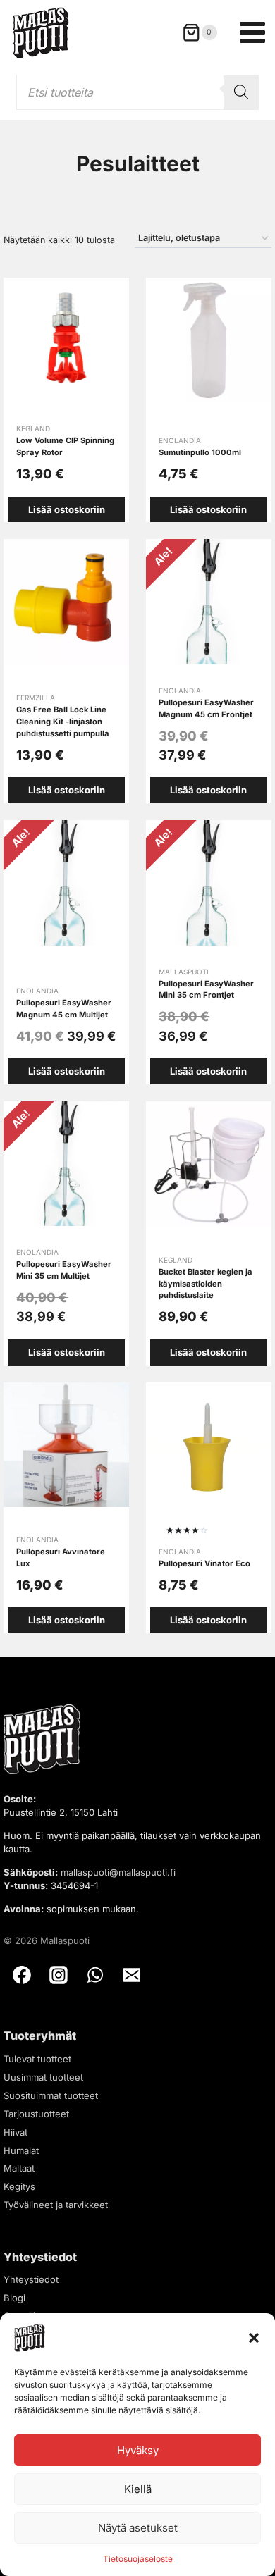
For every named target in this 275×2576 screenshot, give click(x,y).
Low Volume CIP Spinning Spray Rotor (65, 446)
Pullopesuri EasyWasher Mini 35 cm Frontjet (206, 990)
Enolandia (180, 440)
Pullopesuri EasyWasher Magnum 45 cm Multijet (64, 1009)
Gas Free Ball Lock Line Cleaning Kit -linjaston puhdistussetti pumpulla (63, 722)
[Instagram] (59, 1976)
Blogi (14, 2298)
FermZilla (36, 698)
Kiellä (138, 2489)
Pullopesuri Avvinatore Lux (61, 1558)
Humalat (21, 2150)
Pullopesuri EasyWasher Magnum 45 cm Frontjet (206, 708)
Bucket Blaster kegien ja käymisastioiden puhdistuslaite (206, 1284)
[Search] (241, 92)
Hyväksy (138, 2450)
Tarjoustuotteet (36, 2114)
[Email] (132, 1976)
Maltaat (19, 2168)
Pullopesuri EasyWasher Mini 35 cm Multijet (64, 1270)
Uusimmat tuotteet (43, 2077)
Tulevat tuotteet (37, 2059)
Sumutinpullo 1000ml (200, 452)
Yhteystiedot (31, 2279)
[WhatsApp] (95, 1976)
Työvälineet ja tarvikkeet (56, 2205)
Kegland (33, 428)
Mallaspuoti (184, 972)
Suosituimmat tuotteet (51, 2095)
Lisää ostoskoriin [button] (67, 509)
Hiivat (16, 2132)
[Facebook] (22, 1976)
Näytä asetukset (138, 2528)
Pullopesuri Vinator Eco (204, 1563)
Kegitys (19, 2186)
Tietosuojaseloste (138, 2559)
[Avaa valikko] (252, 32)
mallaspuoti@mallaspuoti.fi (118, 1872)
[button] (254, 2338)
